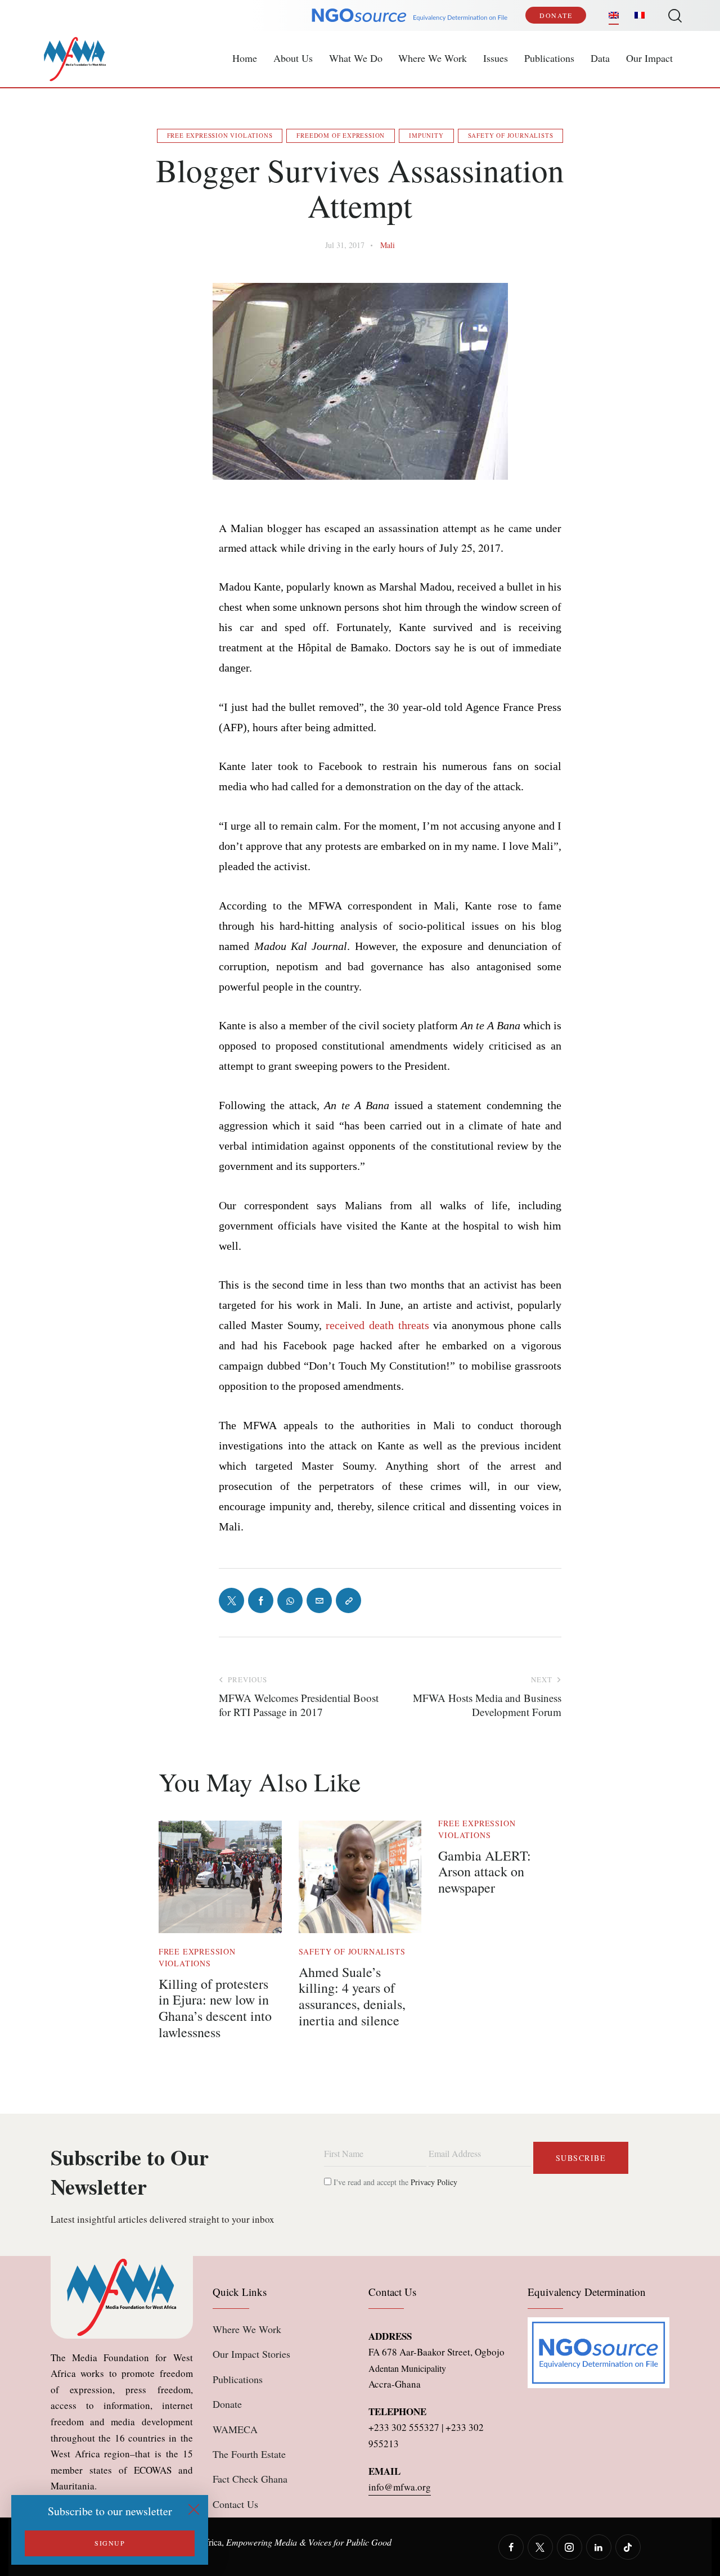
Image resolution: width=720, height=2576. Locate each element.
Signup (110, 2543)
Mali (388, 245)
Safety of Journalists (511, 135)
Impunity (426, 135)
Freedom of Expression (341, 135)
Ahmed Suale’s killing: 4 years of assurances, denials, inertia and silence (352, 1996)
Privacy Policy (434, 2182)
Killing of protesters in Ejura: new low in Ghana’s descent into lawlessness (215, 2008)
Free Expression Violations (220, 135)
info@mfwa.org (400, 2487)
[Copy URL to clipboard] (348, 1600)
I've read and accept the (394, 2182)
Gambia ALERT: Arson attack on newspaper (485, 1872)
